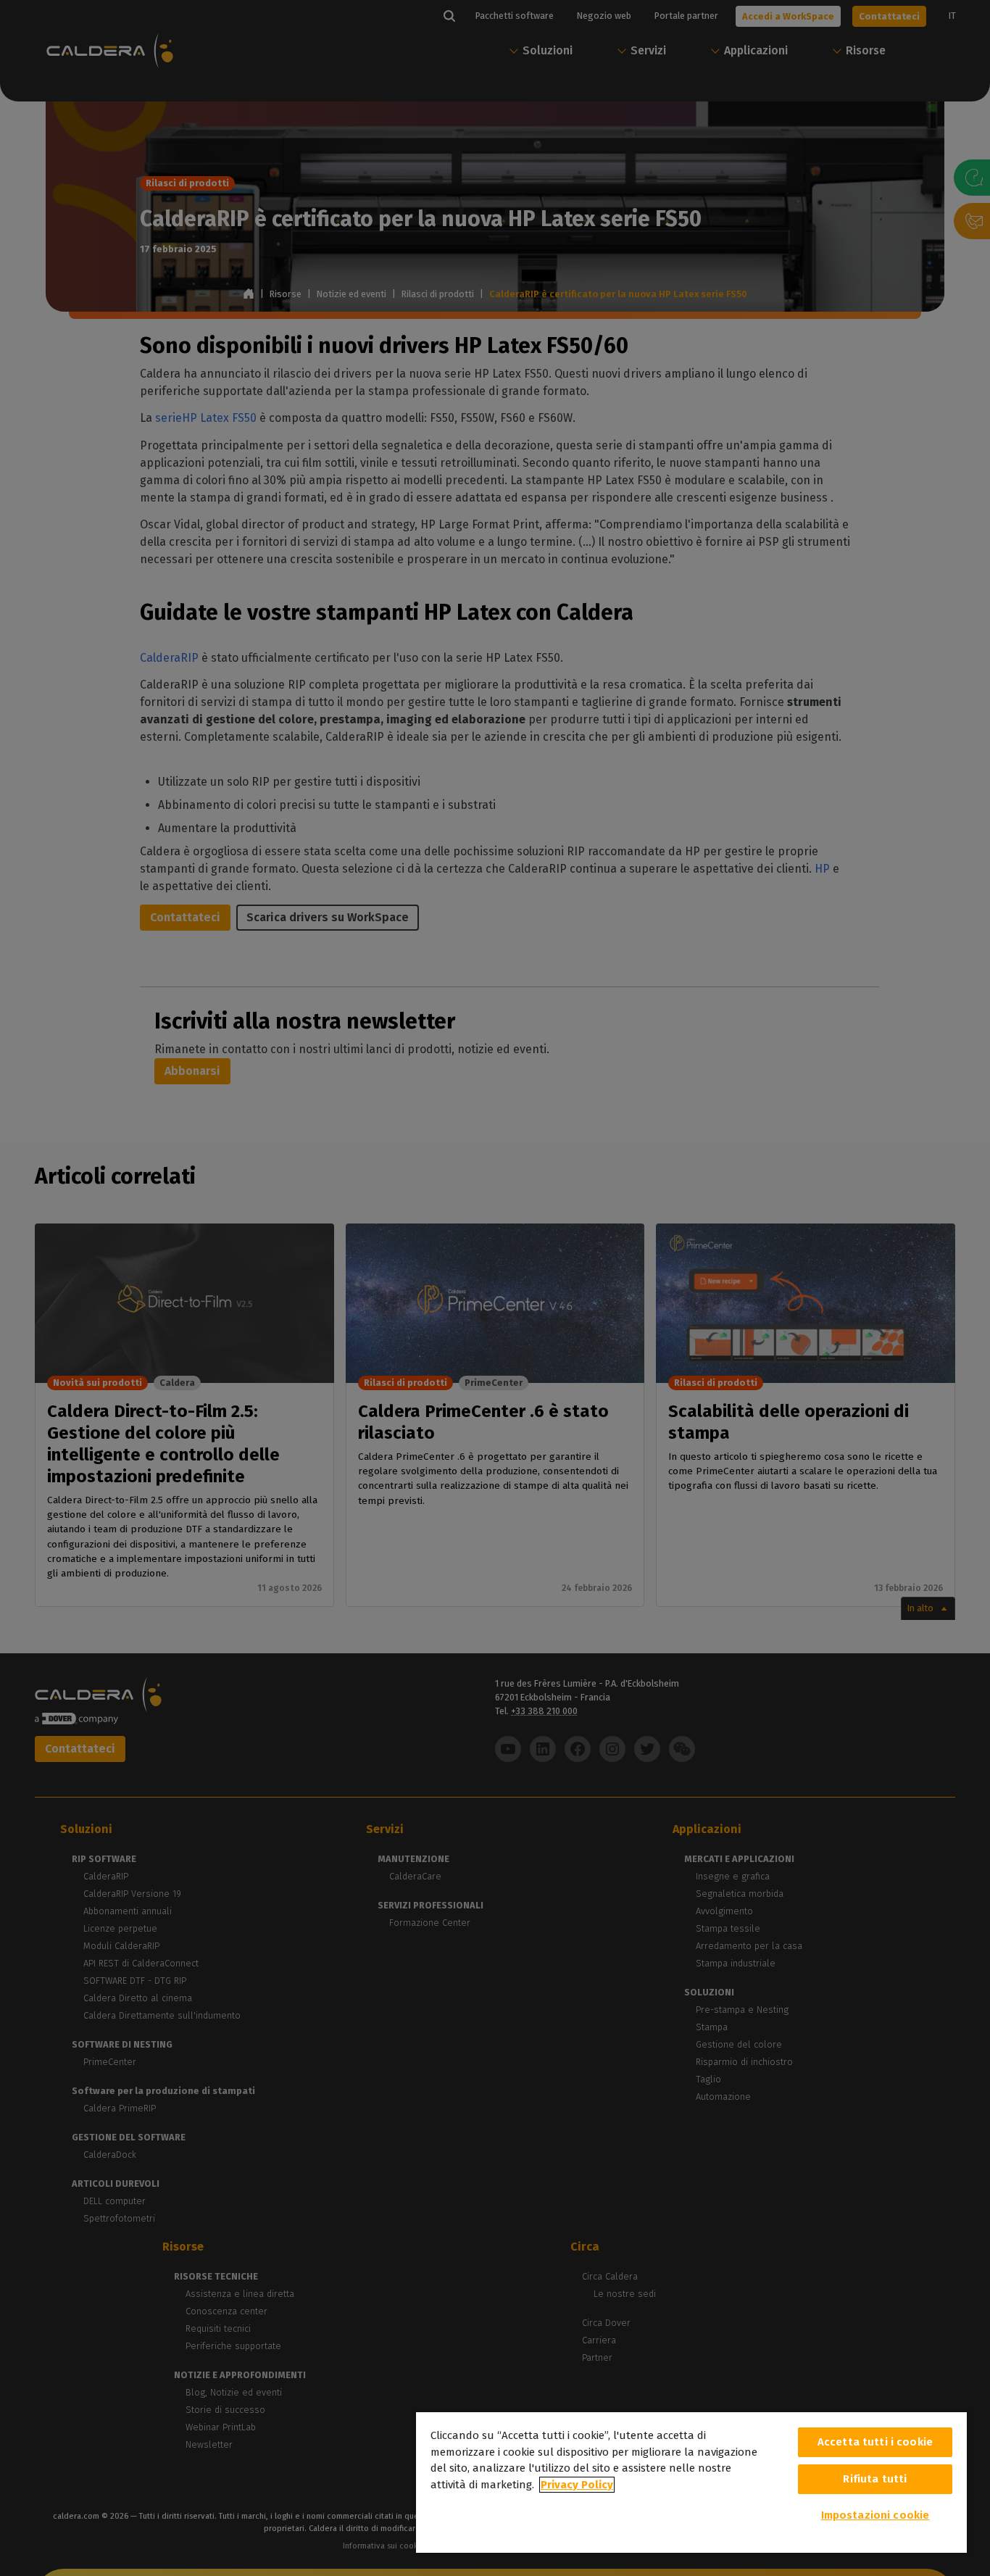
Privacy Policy (577, 2485)
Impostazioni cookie (875, 2515)
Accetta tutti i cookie (875, 2442)
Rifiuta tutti (875, 2479)
